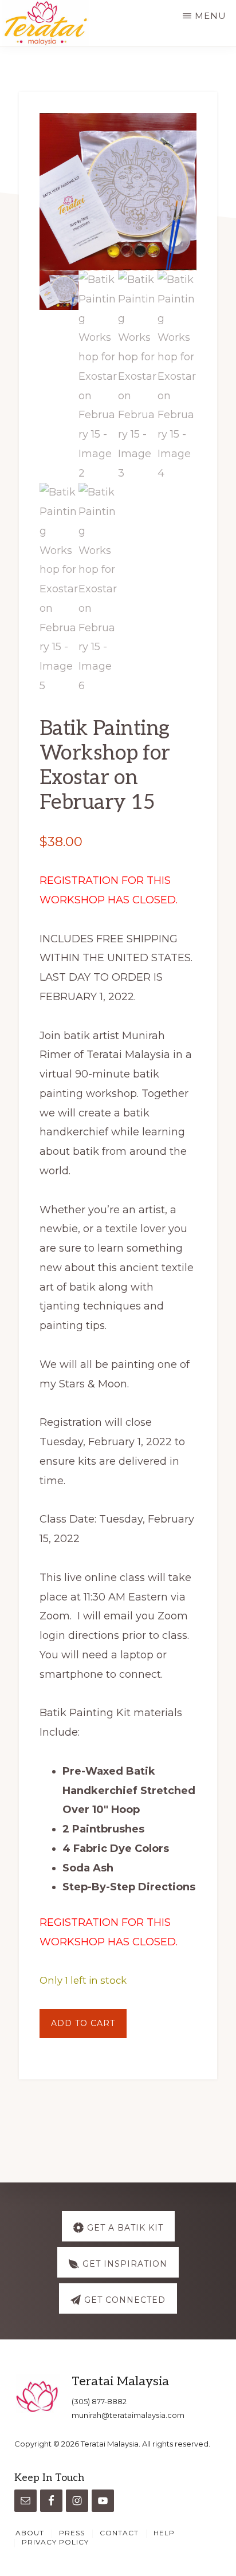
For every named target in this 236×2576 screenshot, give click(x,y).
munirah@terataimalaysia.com (128, 2415)
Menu (211, 16)
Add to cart (83, 2023)
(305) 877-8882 (99, 2401)
